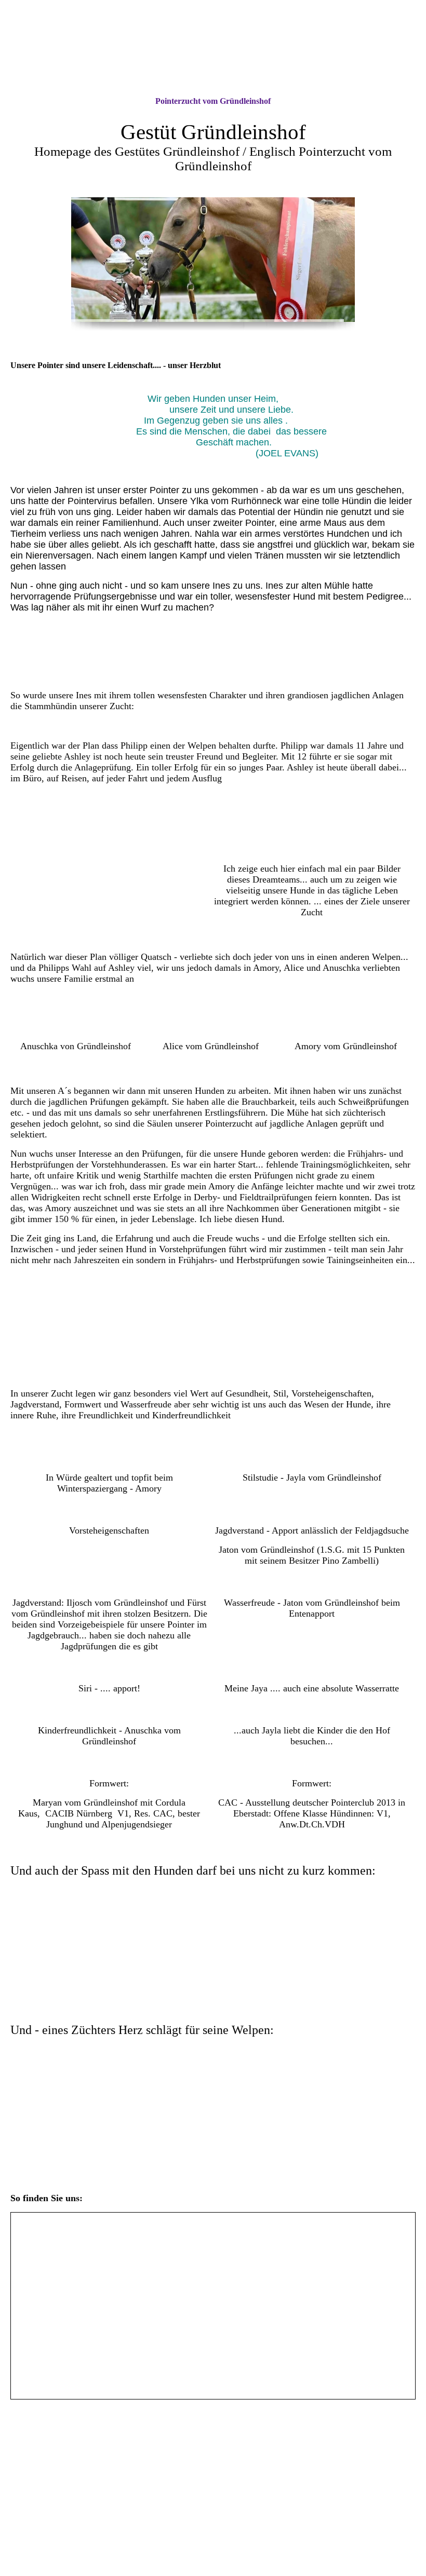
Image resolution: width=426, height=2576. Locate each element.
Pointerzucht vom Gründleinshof (213, 101)
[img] (213, 48)
